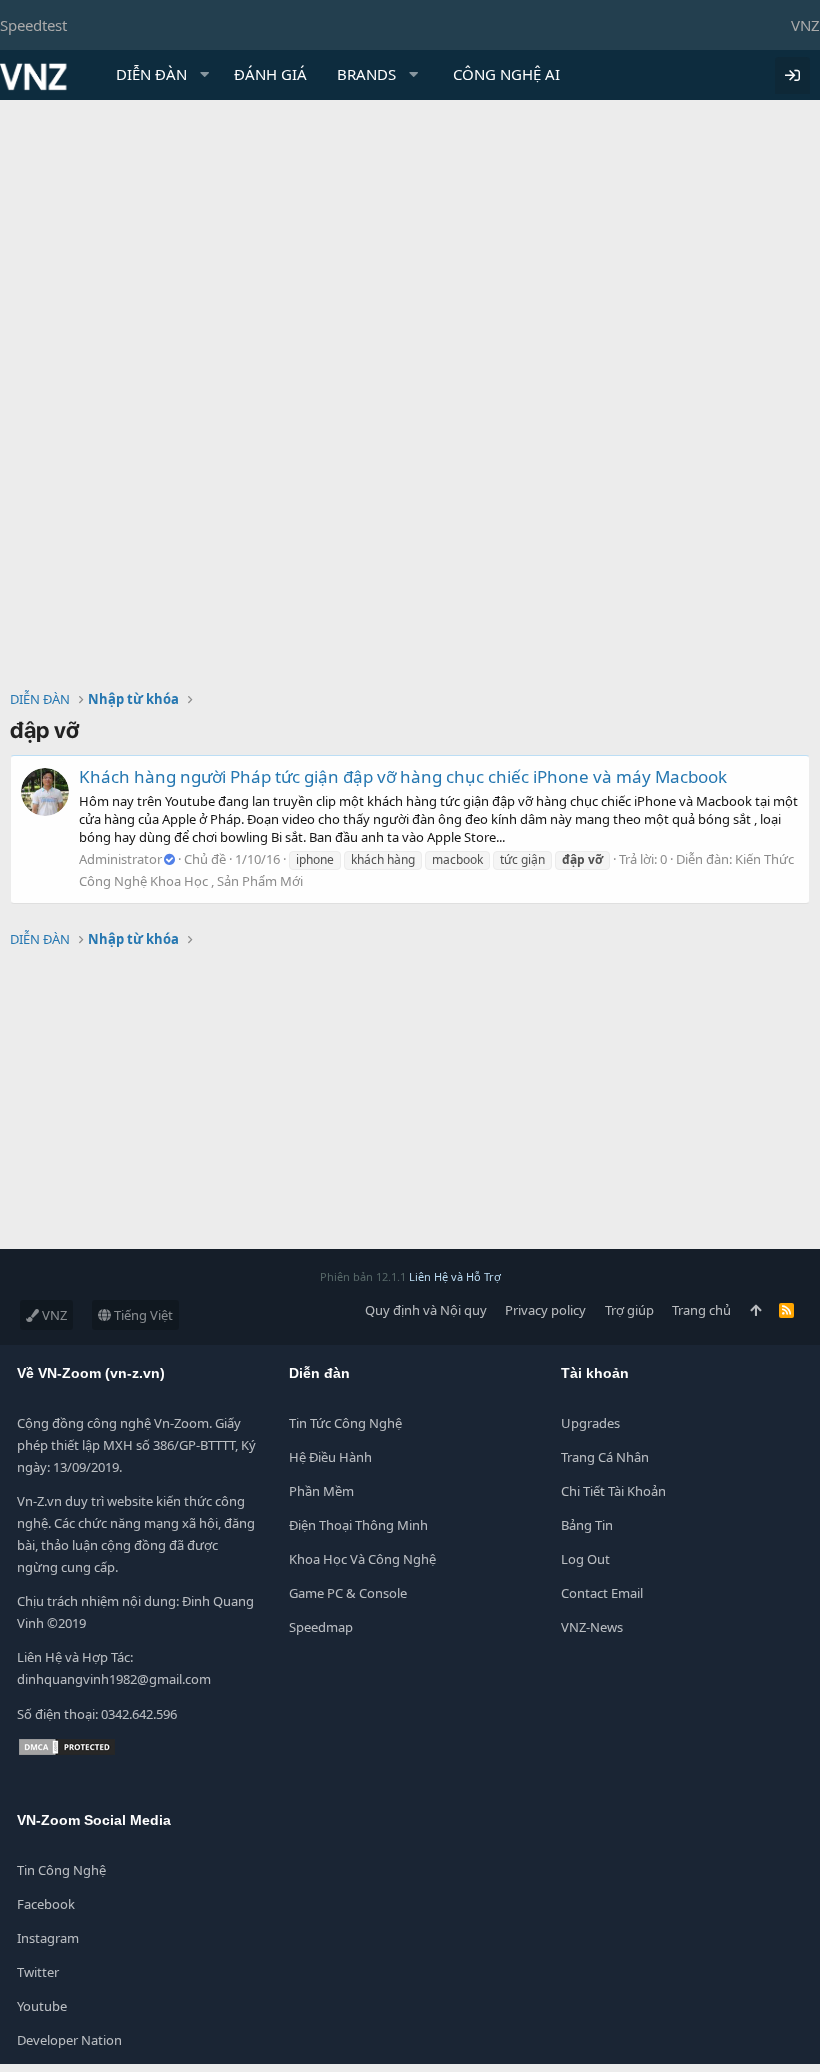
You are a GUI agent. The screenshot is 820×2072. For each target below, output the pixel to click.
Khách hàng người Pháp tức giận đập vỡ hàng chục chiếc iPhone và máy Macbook (403, 776)
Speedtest (33, 25)
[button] (205, 74)
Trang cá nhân (605, 1457)
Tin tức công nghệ (345, 1423)
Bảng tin (587, 1525)
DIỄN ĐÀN (151, 74)
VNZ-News (592, 1627)
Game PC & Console (348, 1593)
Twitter (38, 1972)
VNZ (805, 25)
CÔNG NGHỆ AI (506, 74)
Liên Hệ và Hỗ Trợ (455, 1276)
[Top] (755, 1310)
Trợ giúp (629, 1310)
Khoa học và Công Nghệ (362, 1559)
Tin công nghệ (61, 1870)
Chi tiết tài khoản (613, 1491)
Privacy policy (545, 1310)
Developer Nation (69, 2040)
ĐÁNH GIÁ (270, 74)
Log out (585, 1559)
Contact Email (602, 1593)
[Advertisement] (410, 250)
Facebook (46, 1904)
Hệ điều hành (330, 1457)
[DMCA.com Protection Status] (67, 1752)
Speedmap (321, 1627)
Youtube (42, 2006)
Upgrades (590, 1423)
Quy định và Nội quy (426, 1310)
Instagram (48, 1938)
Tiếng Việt (142, 1315)
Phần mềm (321, 1491)
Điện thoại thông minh (358, 1525)
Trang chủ (701, 1310)
